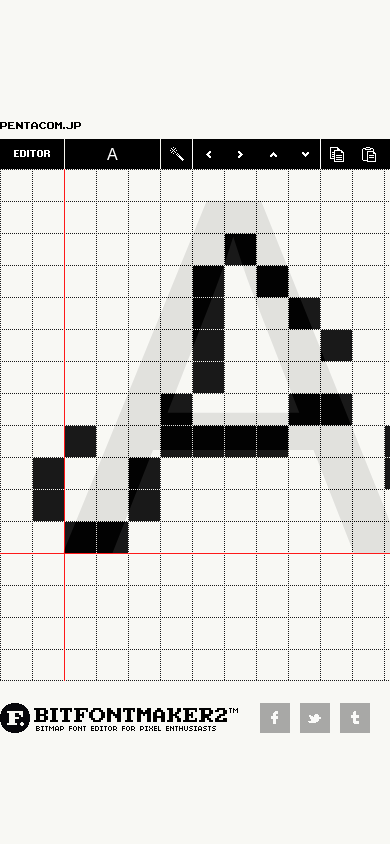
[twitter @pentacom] (320, 727)
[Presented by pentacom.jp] (64, 125)
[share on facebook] (280, 727)
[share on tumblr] (360, 727)
